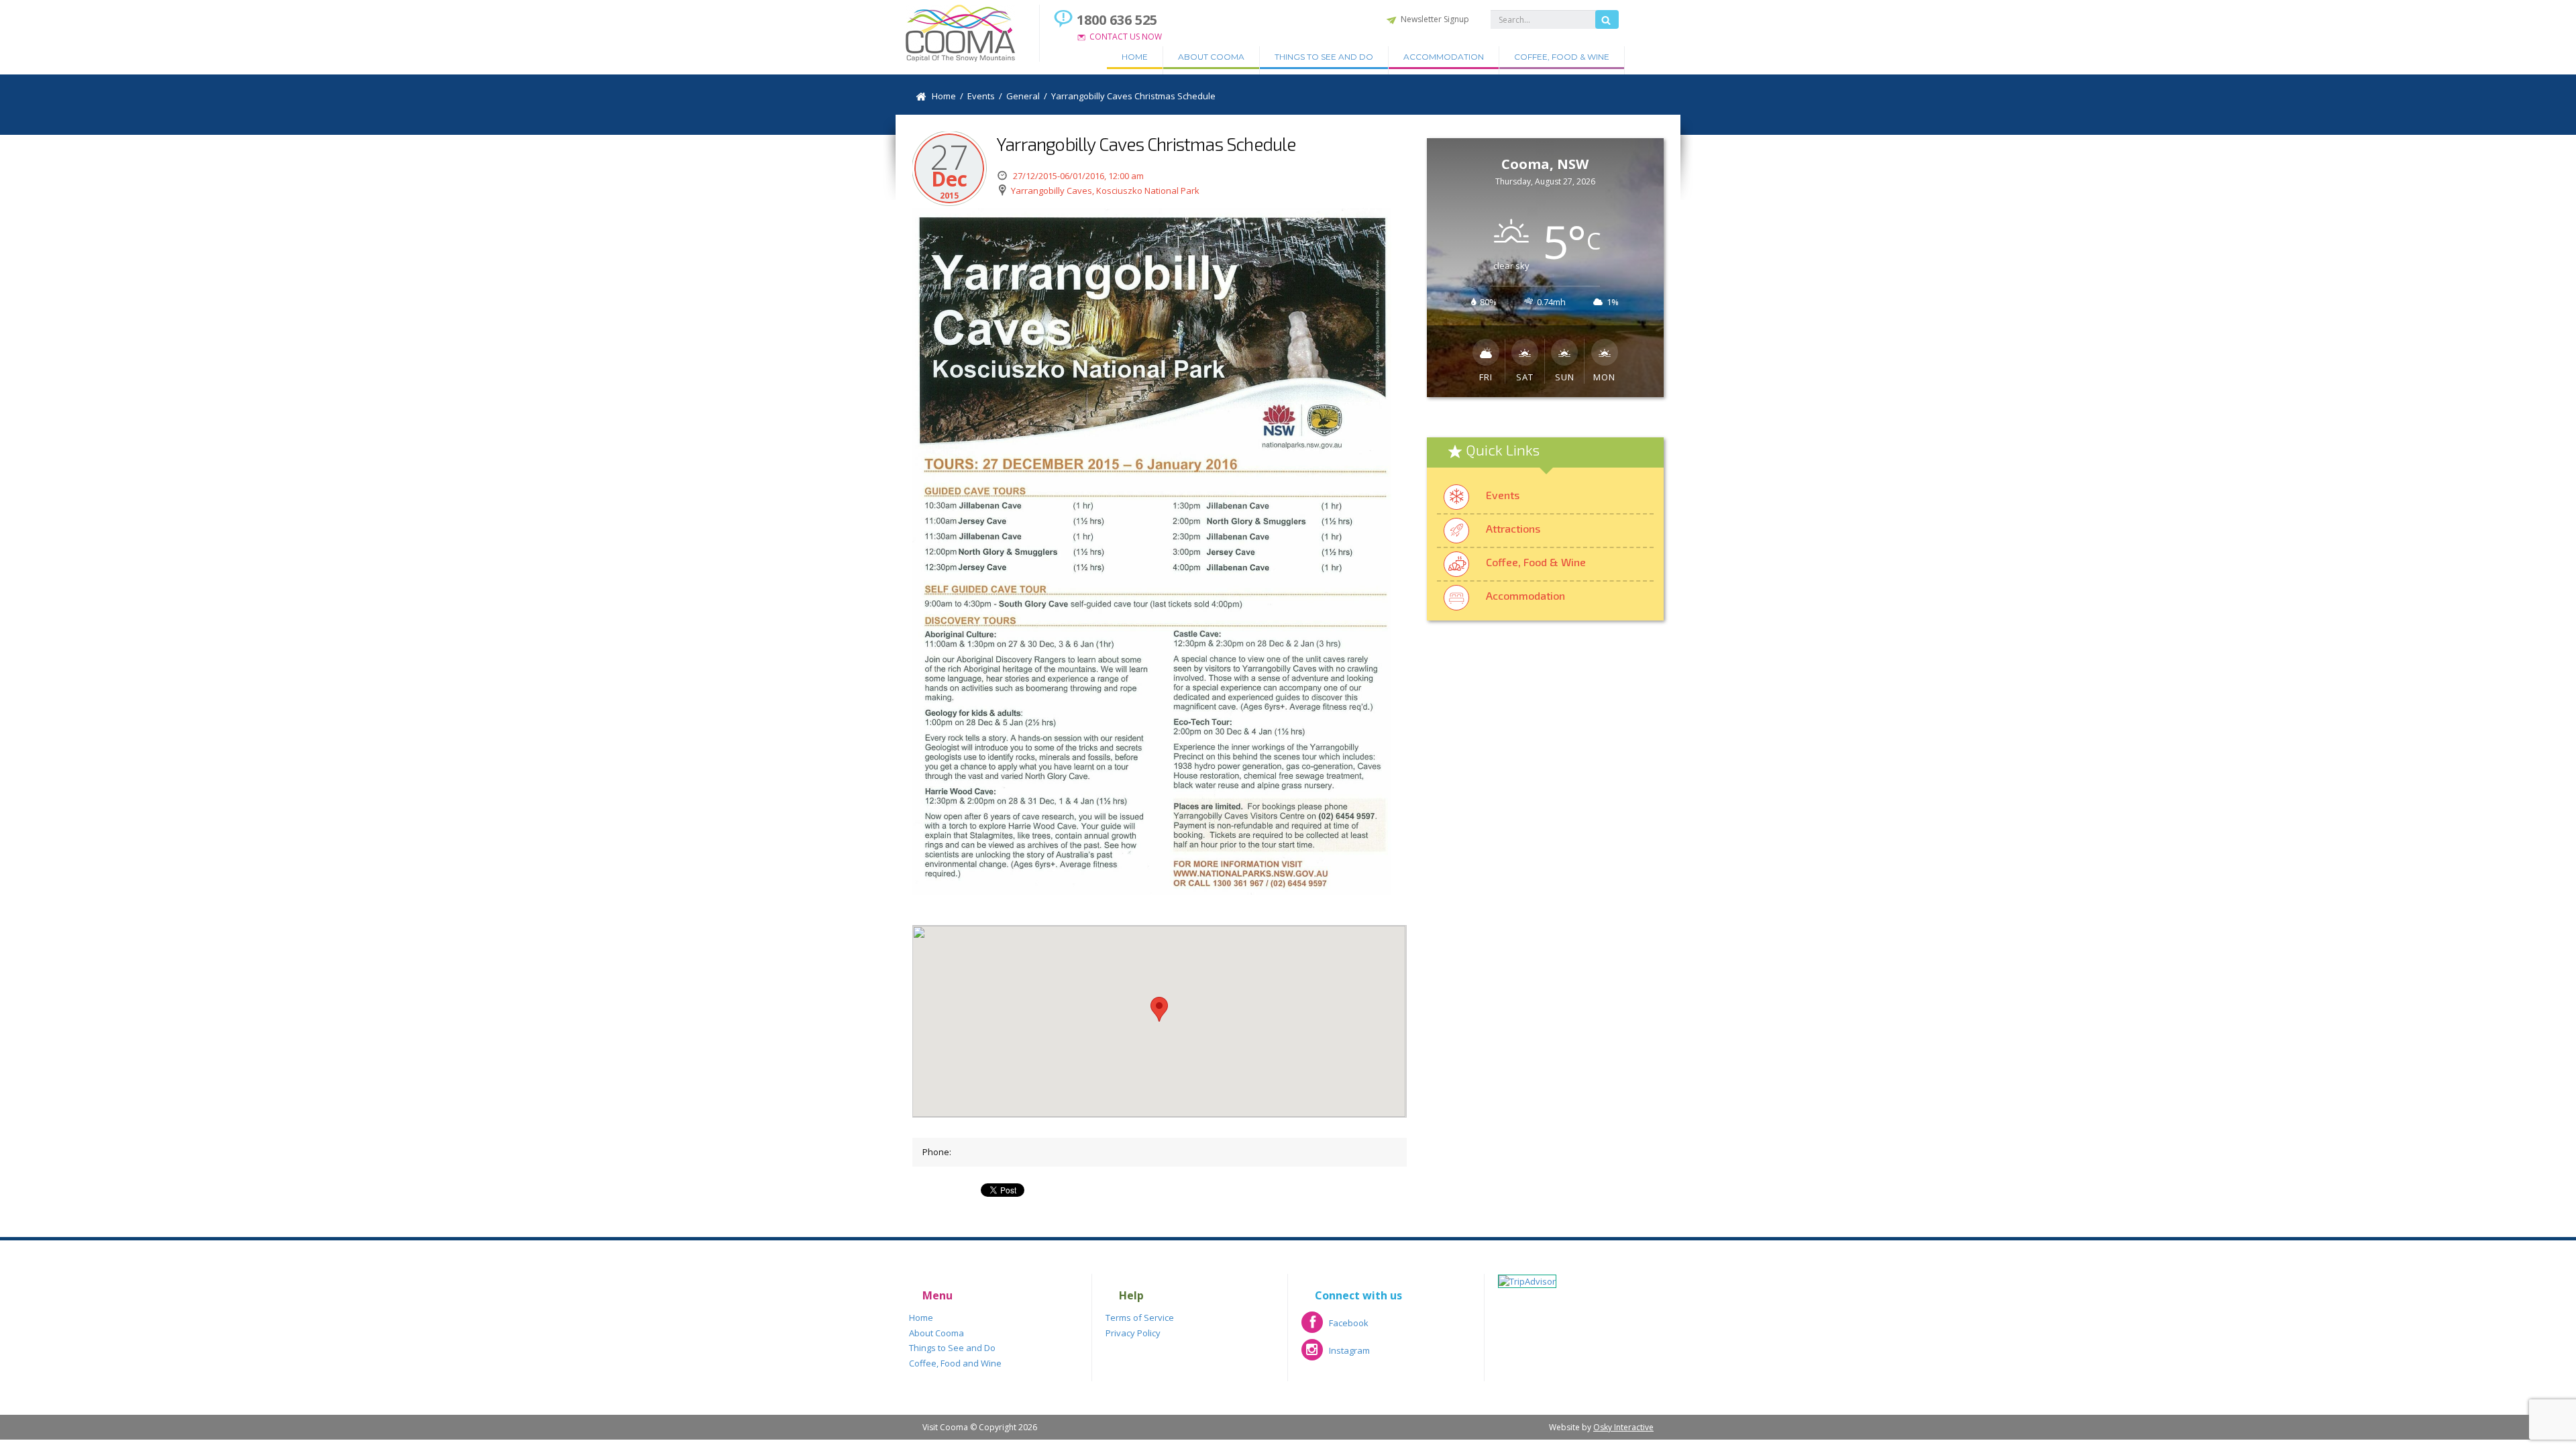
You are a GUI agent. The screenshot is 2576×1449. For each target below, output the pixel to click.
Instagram (1336, 1355)
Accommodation (1444, 57)
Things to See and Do (1324, 57)
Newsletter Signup (1435, 19)
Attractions (1513, 528)
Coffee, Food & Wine (1562, 57)
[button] (1159, 1009)
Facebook (1335, 1327)
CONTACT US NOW (1126, 37)
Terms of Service (1140, 1318)
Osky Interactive (1623, 1427)
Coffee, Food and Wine (955, 1363)
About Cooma (1211, 57)
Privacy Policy (1133, 1333)
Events (1503, 495)
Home (1135, 57)
